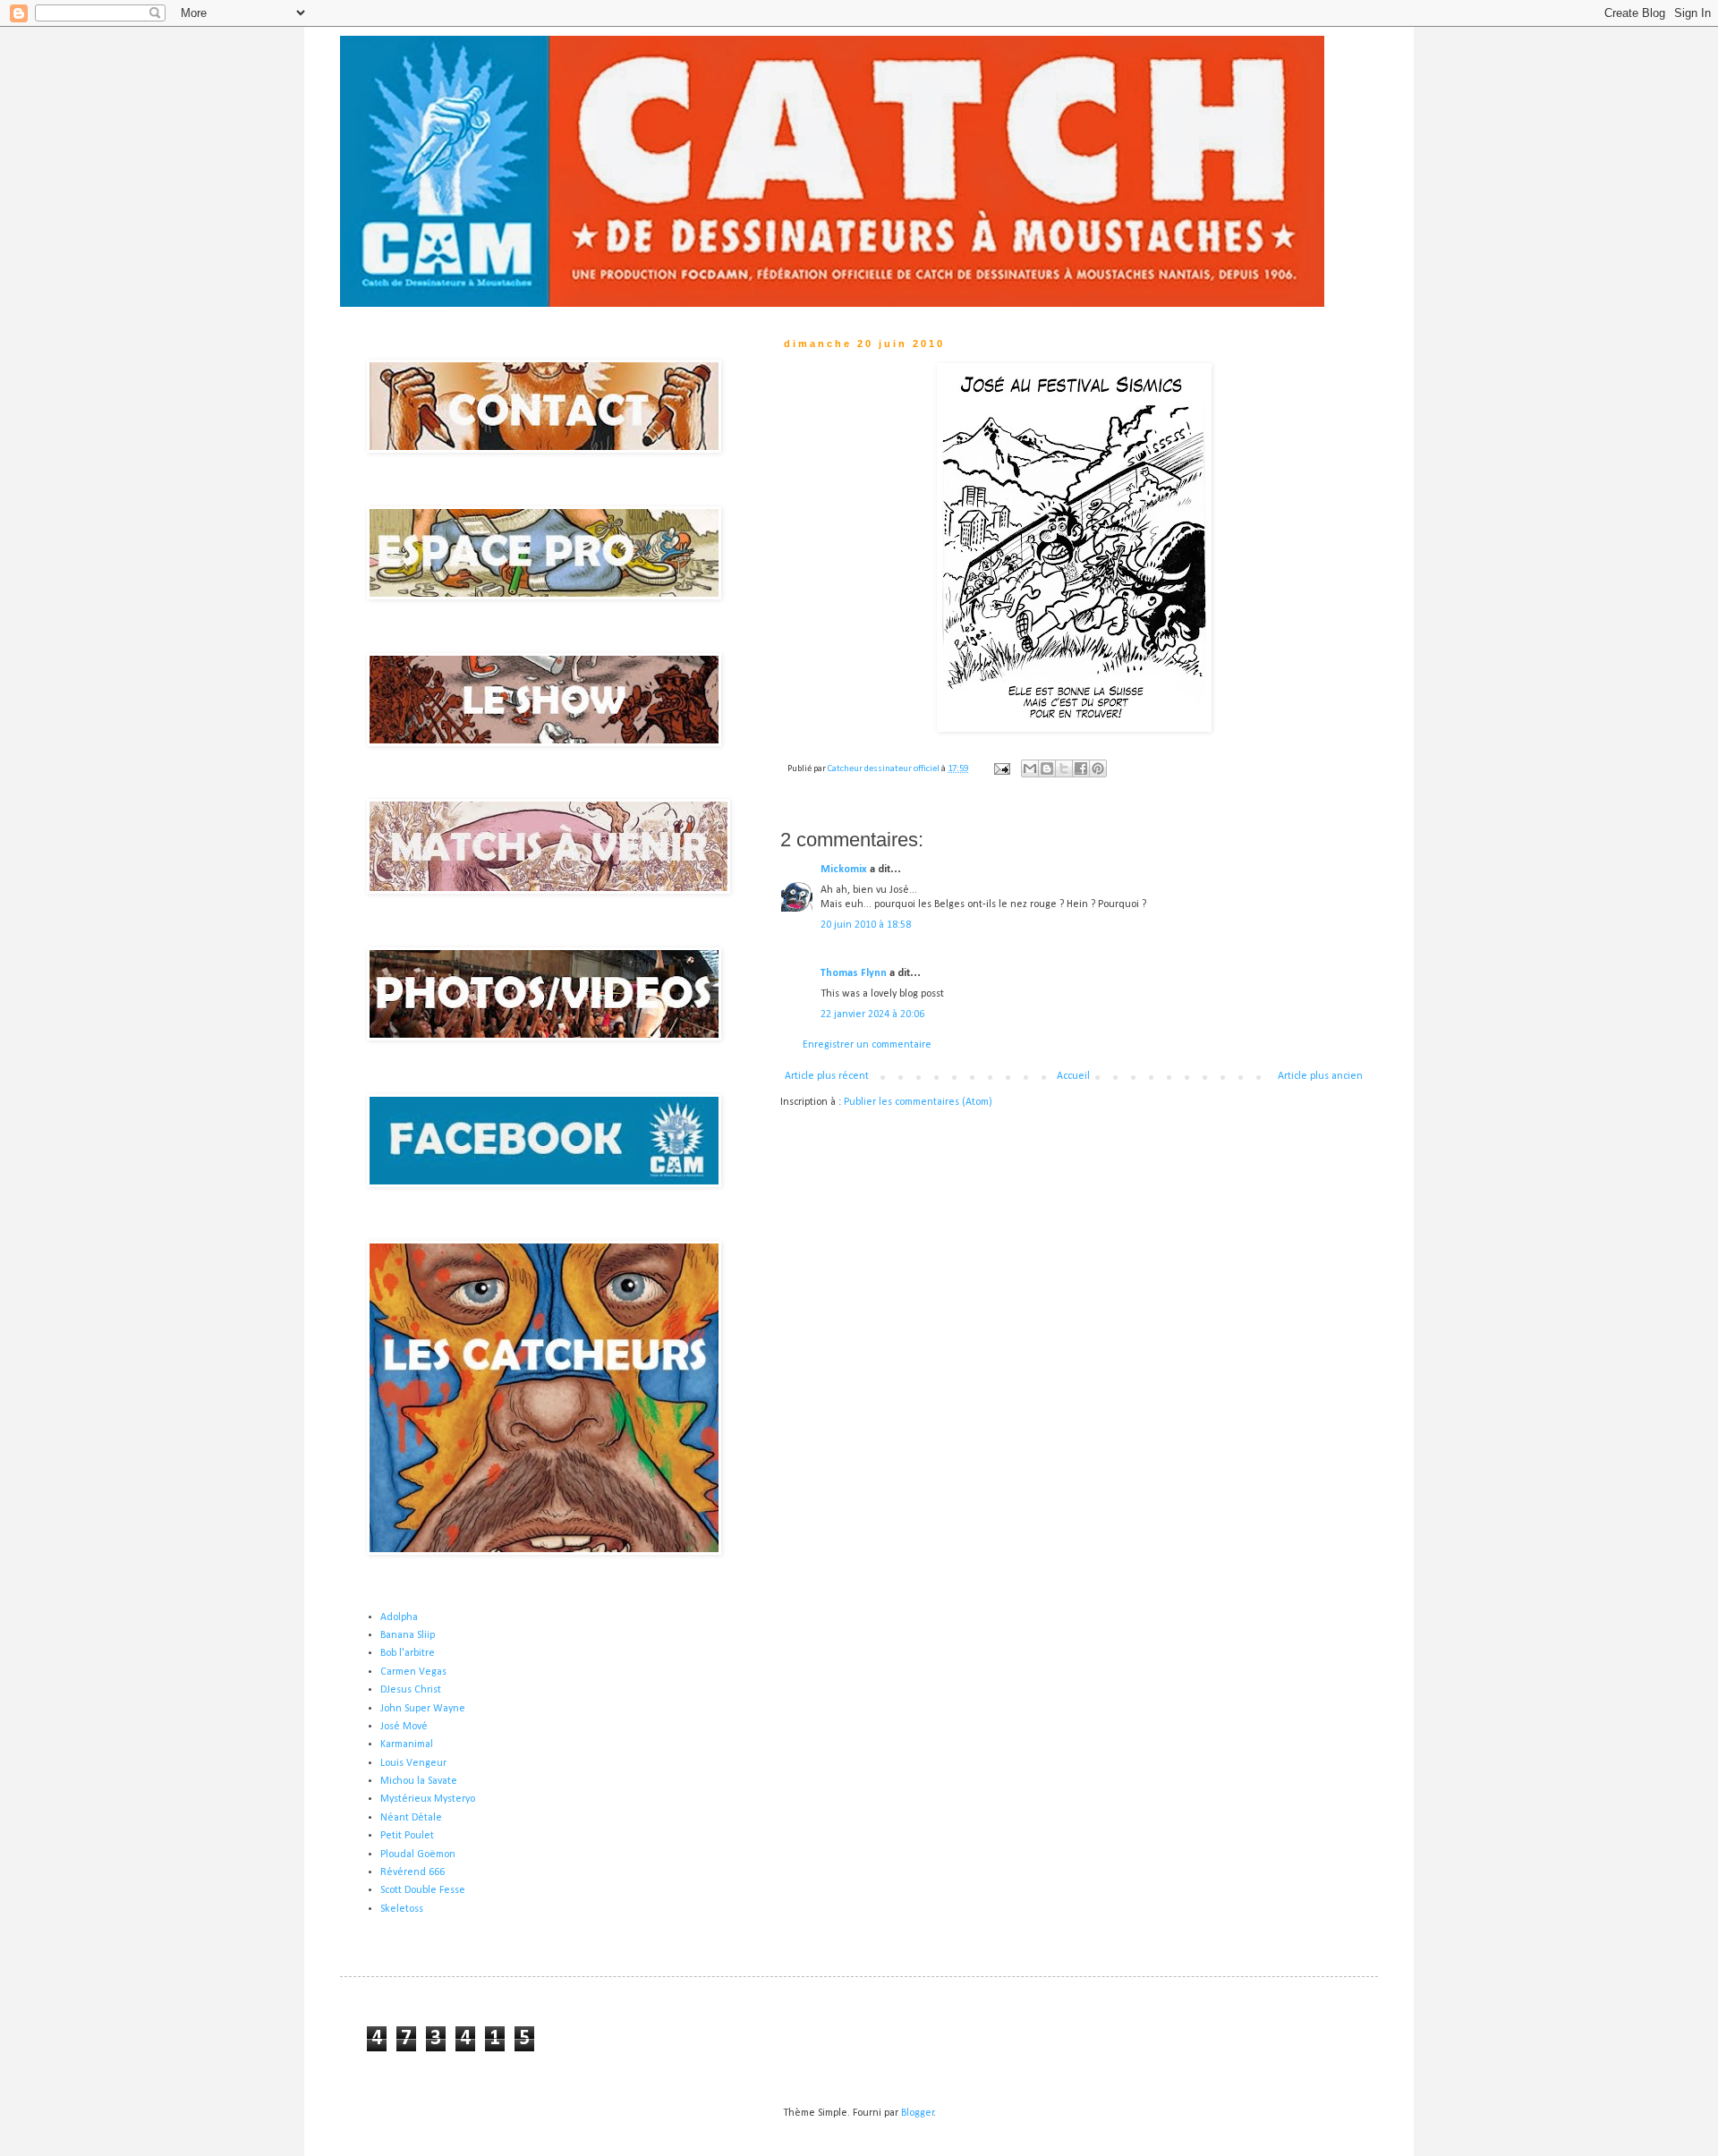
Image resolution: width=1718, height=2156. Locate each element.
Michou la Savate (419, 1781)
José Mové (404, 1727)
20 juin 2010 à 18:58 (866, 925)
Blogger (918, 2113)
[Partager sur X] (1064, 768)
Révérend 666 (412, 1872)
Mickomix (844, 870)
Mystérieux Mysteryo (428, 1799)
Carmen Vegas (413, 1672)
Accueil (1073, 1076)
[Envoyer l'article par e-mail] (1001, 769)
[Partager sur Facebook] (1081, 768)
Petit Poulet (407, 1836)
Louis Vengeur (413, 1763)
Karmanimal (407, 1744)
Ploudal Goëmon (418, 1855)
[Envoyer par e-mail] (1030, 768)
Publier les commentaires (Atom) (918, 1102)
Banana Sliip (408, 1635)
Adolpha (399, 1617)
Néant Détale (411, 1818)
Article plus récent (827, 1076)
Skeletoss (402, 1909)
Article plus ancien (1320, 1076)
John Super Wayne (423, 1709)
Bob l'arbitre (408, 1653)
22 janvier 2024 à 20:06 (872, 1014)
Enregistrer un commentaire (867, 1045)
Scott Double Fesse (423, 1890)
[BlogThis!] (1047, 768)
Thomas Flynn (854, 973)
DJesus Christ (411, 1690)
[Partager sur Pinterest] (1098, 768)
